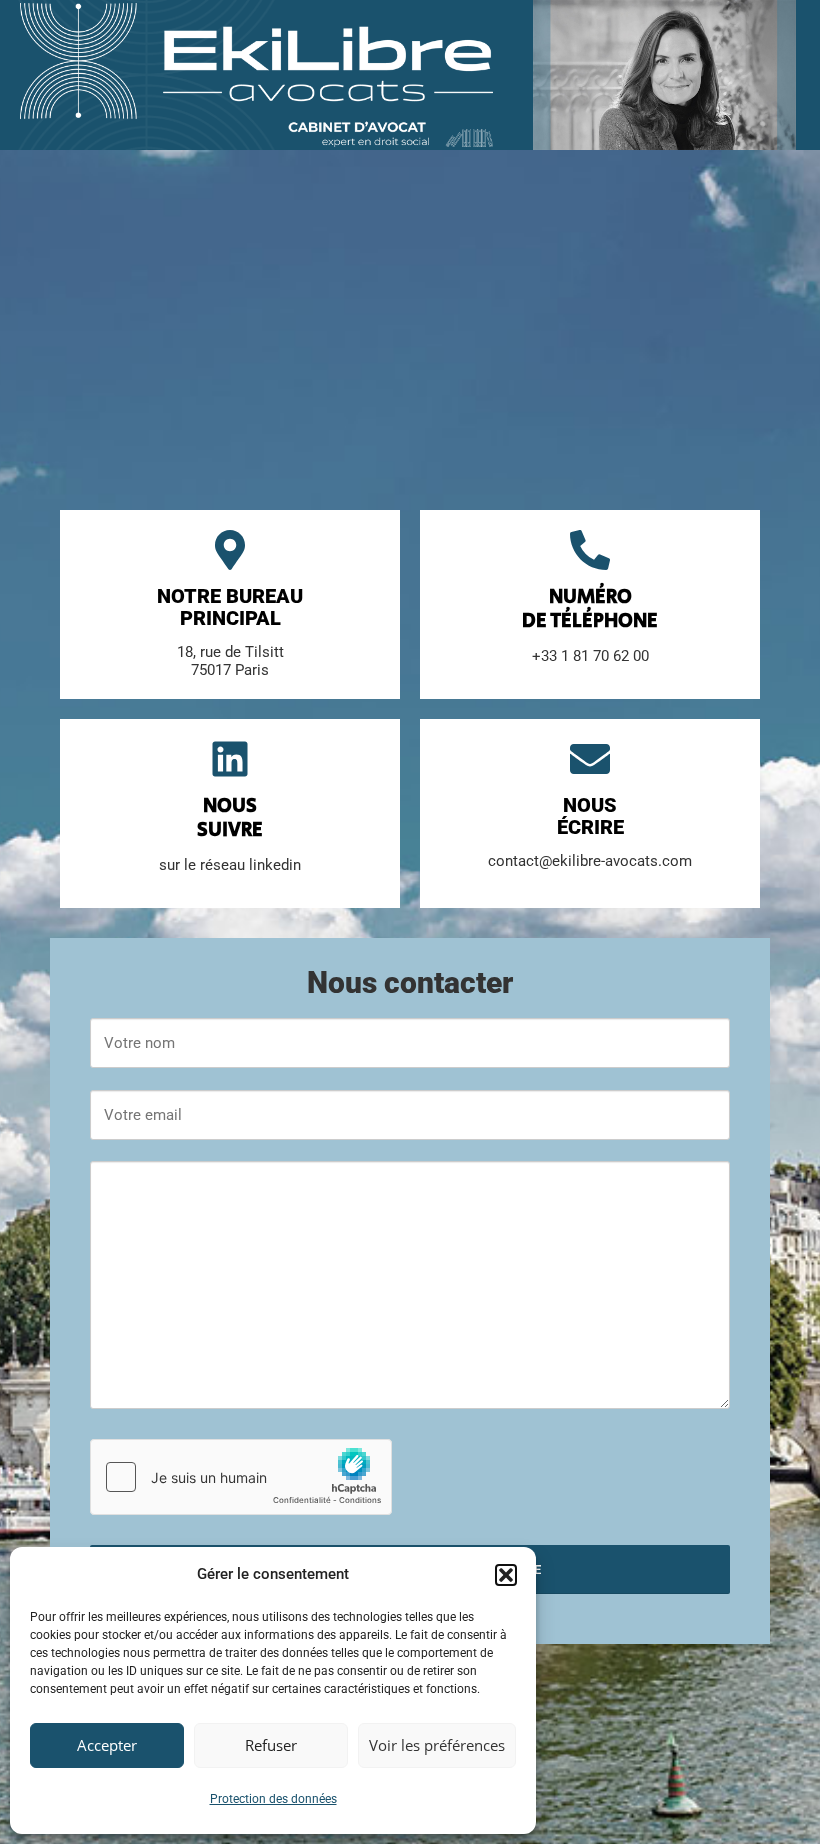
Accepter (107, 1745)
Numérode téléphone (590, 609)
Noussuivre (230, 818)
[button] (506, 1575)
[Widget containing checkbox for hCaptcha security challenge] (241, 1477)
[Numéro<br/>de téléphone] (590, 550)
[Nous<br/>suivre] (230, 759)
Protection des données (273, 1799)
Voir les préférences (437, 1745)
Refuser (271, 1745)
